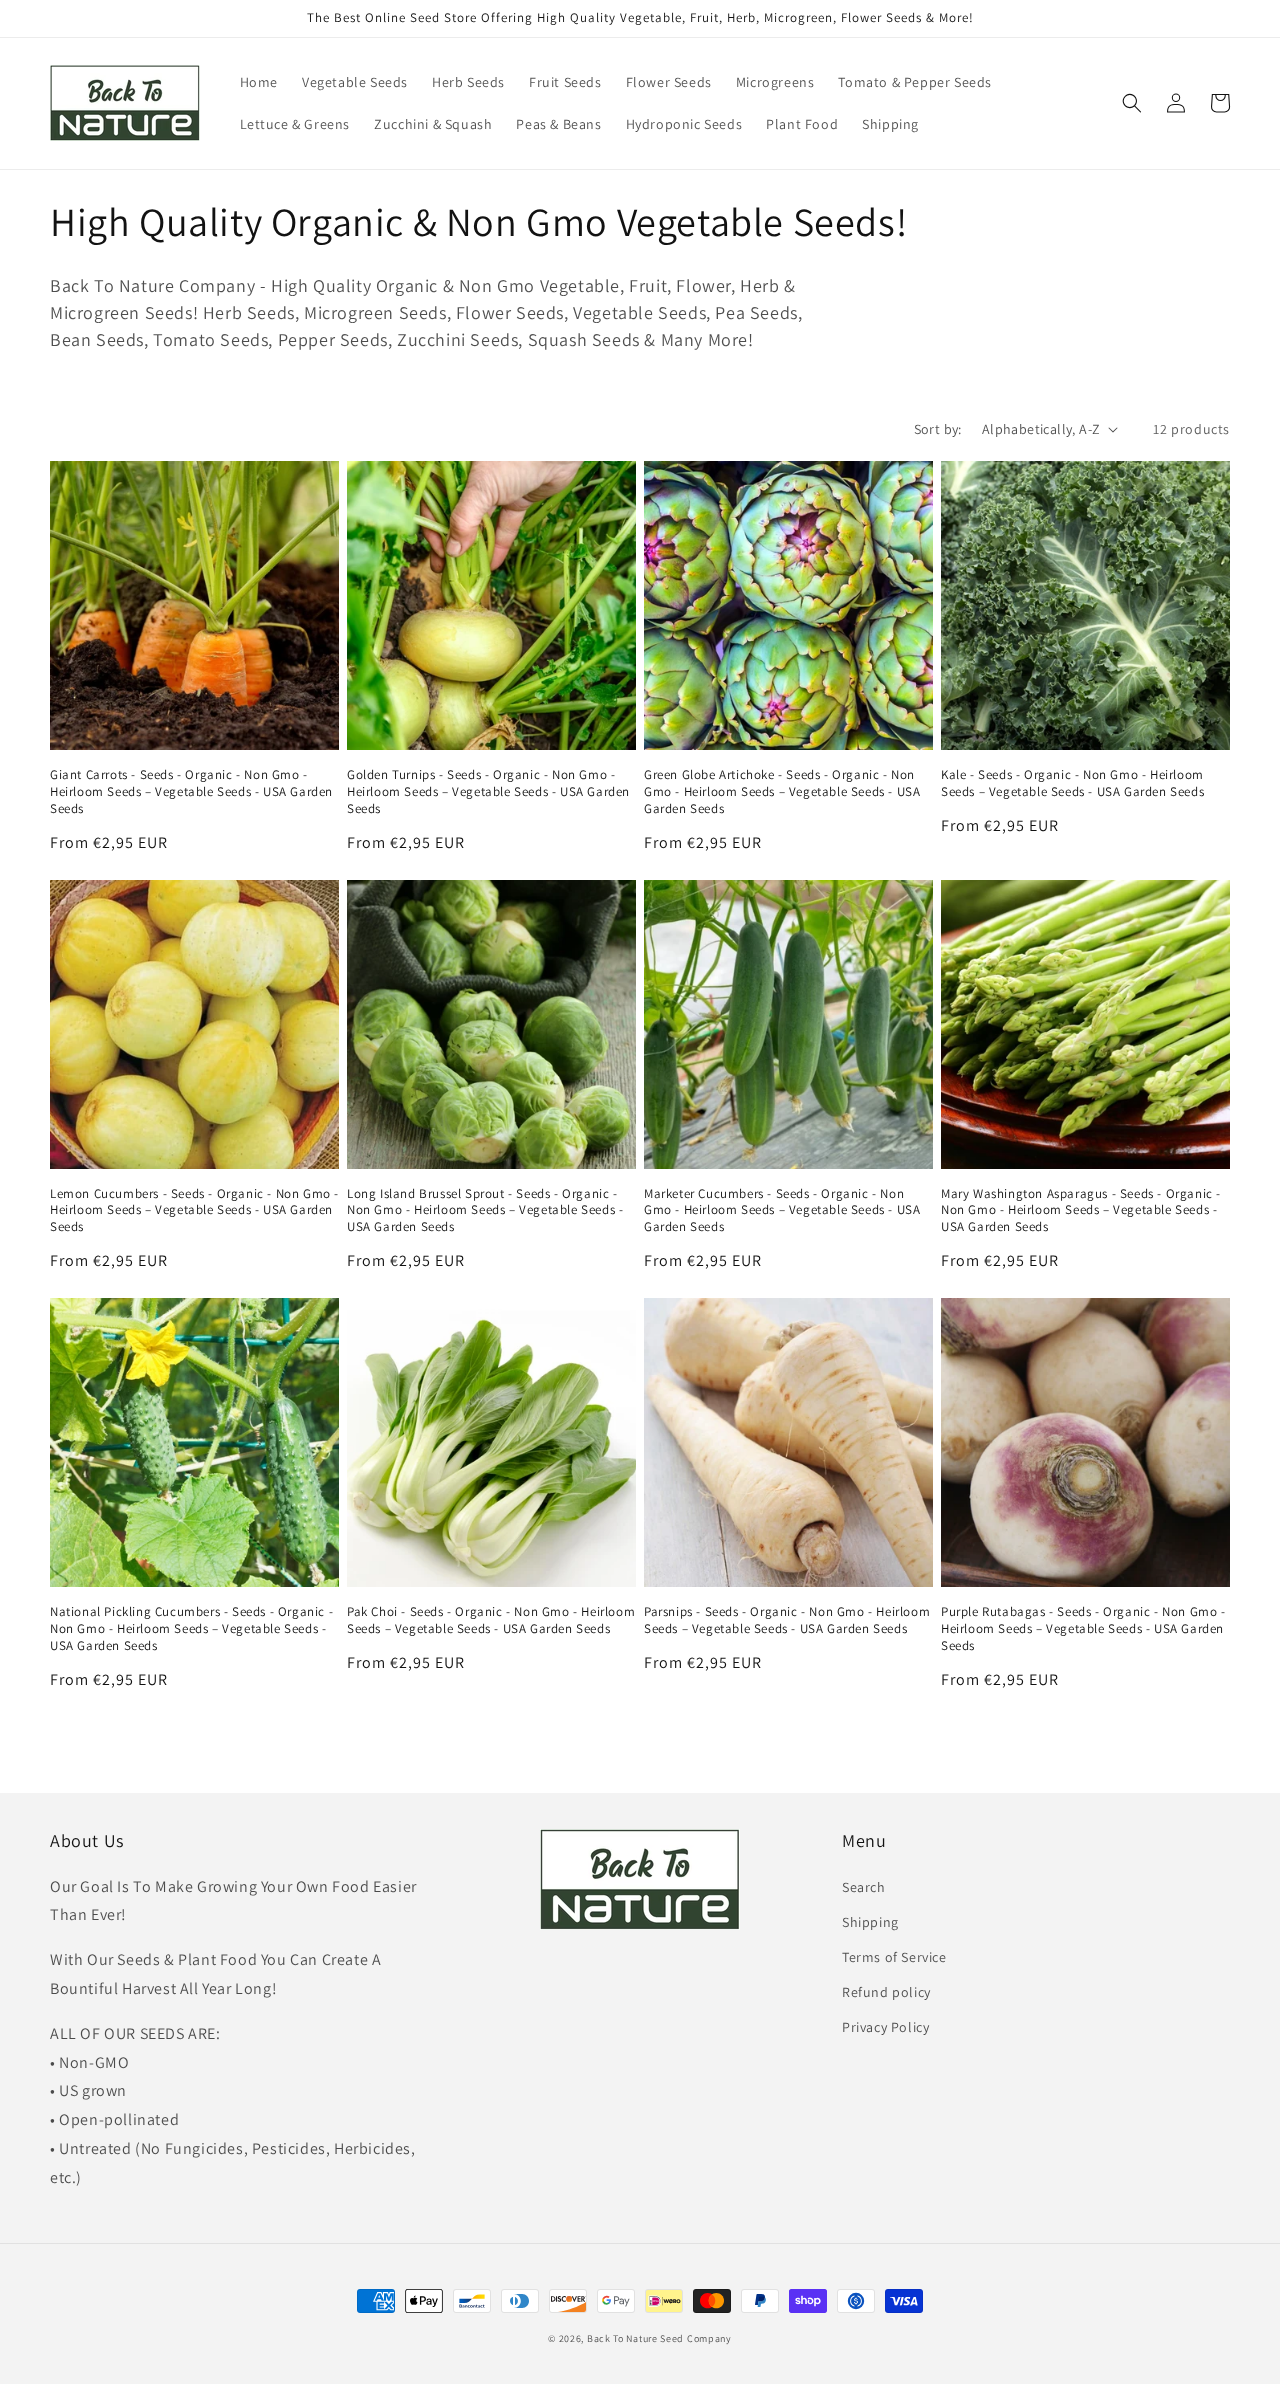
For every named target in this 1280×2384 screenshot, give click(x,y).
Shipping (870, 1922)
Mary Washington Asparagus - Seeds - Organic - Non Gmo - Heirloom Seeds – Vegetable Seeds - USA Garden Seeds (1081, 1211)
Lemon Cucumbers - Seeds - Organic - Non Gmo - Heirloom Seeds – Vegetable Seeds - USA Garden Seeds (194, 1211)
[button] (1132, 103)
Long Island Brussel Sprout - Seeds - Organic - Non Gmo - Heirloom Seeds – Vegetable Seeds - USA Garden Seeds (485, 1211)
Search (864, 1887)
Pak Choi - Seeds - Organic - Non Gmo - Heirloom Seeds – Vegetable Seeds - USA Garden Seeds (491, 1620)
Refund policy (886, 1992)
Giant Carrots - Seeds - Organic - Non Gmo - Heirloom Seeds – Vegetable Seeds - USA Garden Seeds (191, 792)
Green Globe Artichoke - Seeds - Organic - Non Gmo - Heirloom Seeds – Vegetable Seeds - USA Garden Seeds (782, 792)
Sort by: (938, 429)
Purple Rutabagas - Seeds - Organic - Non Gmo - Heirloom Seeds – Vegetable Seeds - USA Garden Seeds (1083, 1629)
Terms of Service (894, 1957)
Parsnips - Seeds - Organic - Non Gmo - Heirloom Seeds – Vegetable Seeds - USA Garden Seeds (787, 1620)
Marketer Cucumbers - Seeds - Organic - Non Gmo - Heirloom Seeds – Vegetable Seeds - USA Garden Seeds (782, 1211)
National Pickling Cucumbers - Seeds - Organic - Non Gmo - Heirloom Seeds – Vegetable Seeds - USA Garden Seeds (191, 1629)
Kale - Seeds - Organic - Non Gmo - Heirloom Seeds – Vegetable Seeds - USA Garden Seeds (1072, 783)
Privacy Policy (885, 2027)
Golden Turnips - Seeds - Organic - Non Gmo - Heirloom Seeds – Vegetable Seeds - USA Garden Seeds (488, 792)
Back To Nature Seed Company (659, 2338)
